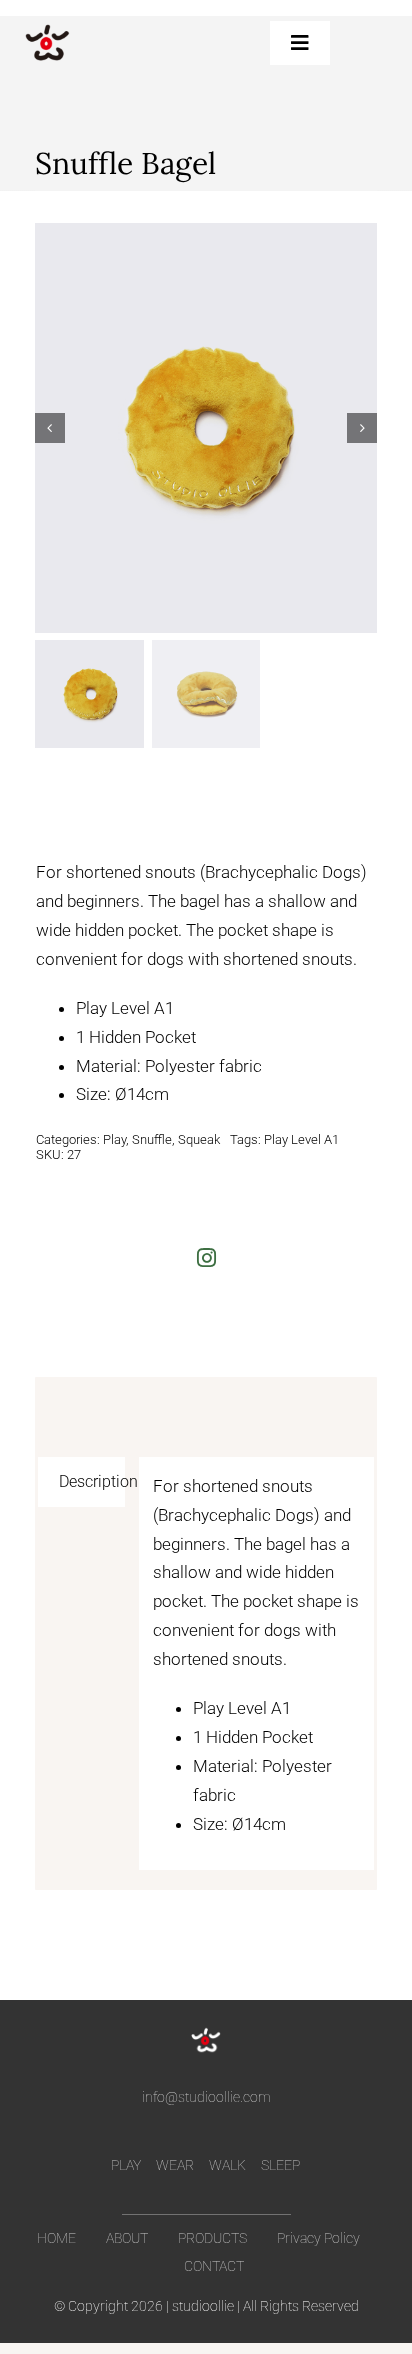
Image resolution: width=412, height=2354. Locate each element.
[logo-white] (206, 2033)
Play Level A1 (301, 1139)
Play (114, 1139)
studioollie (203, 2306)
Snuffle (152, 1139)
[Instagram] (206, 1257)
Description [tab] (92, 1481)
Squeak (199, 1139)
